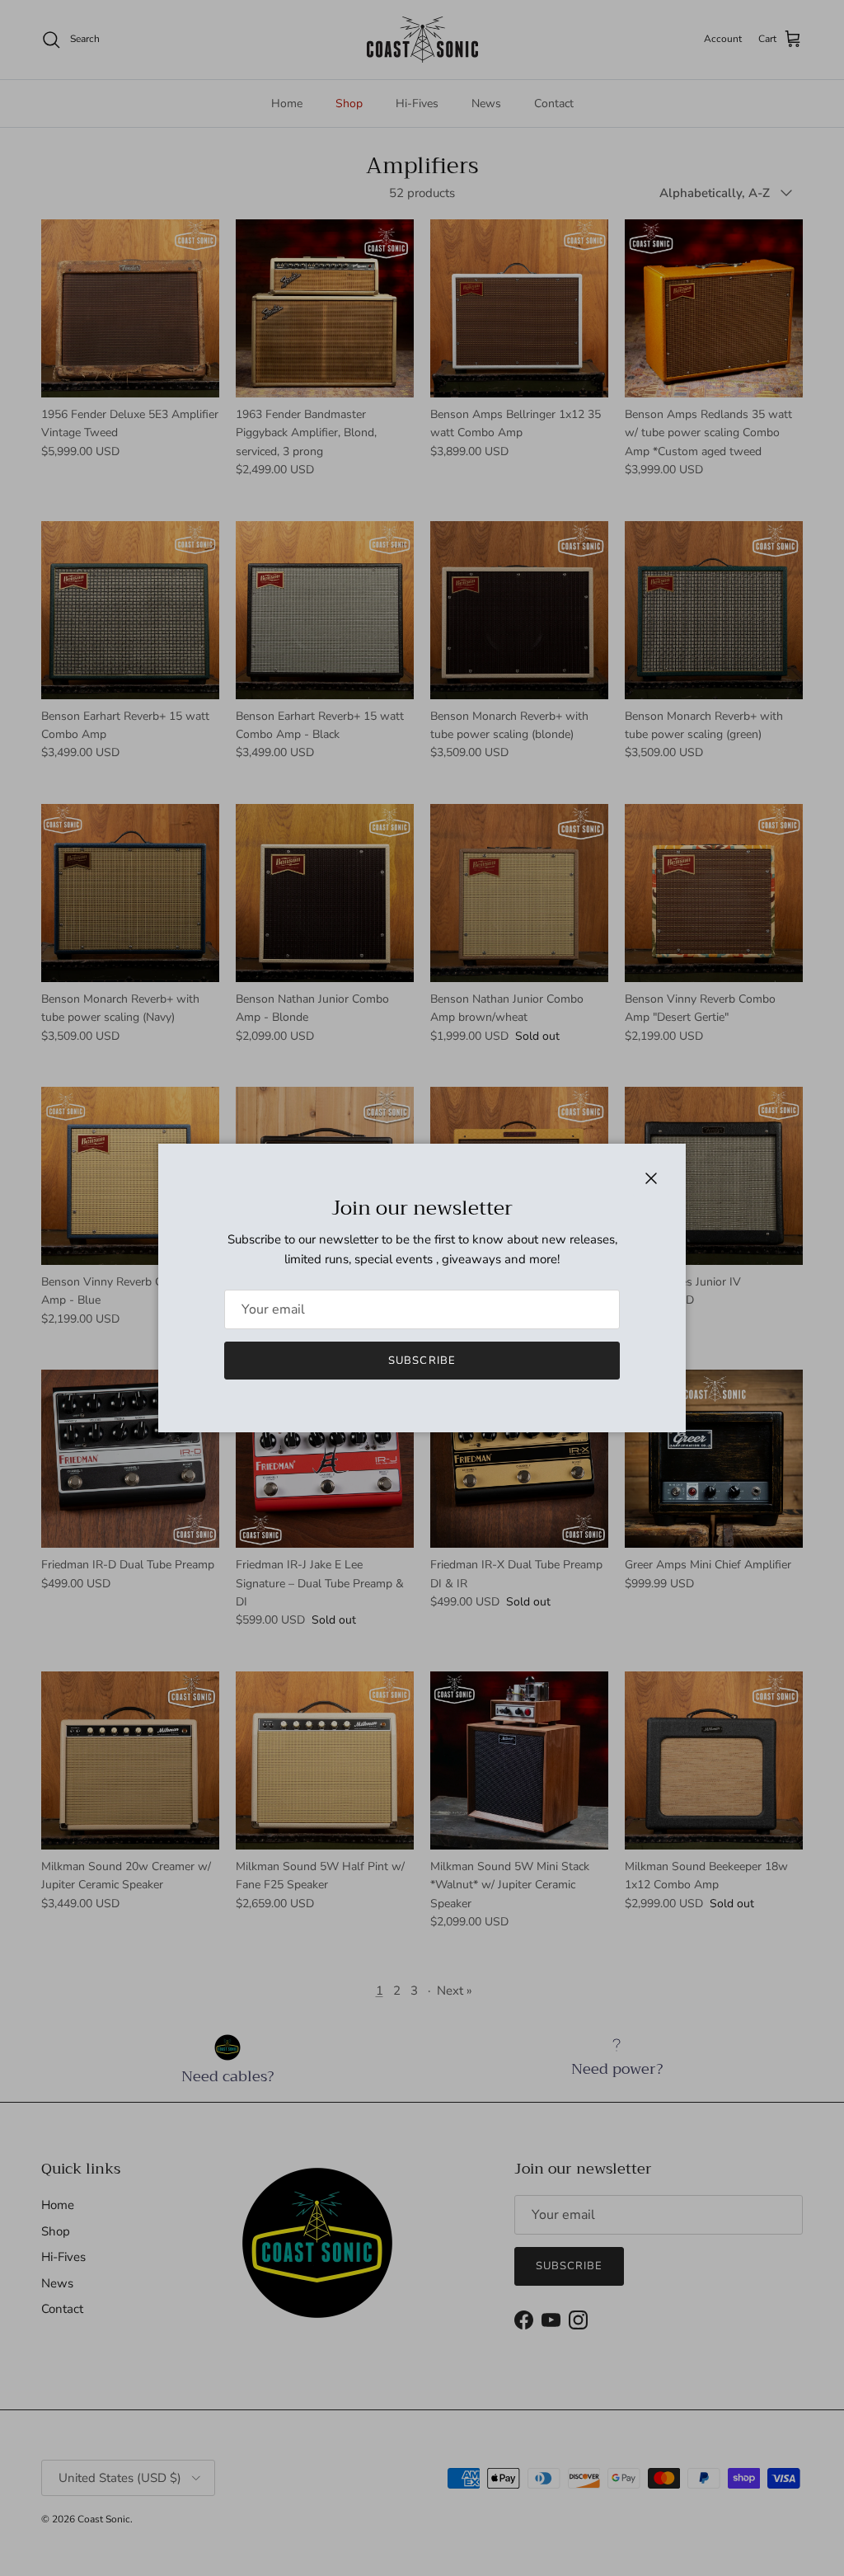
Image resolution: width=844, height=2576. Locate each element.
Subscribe (422, 1361)
